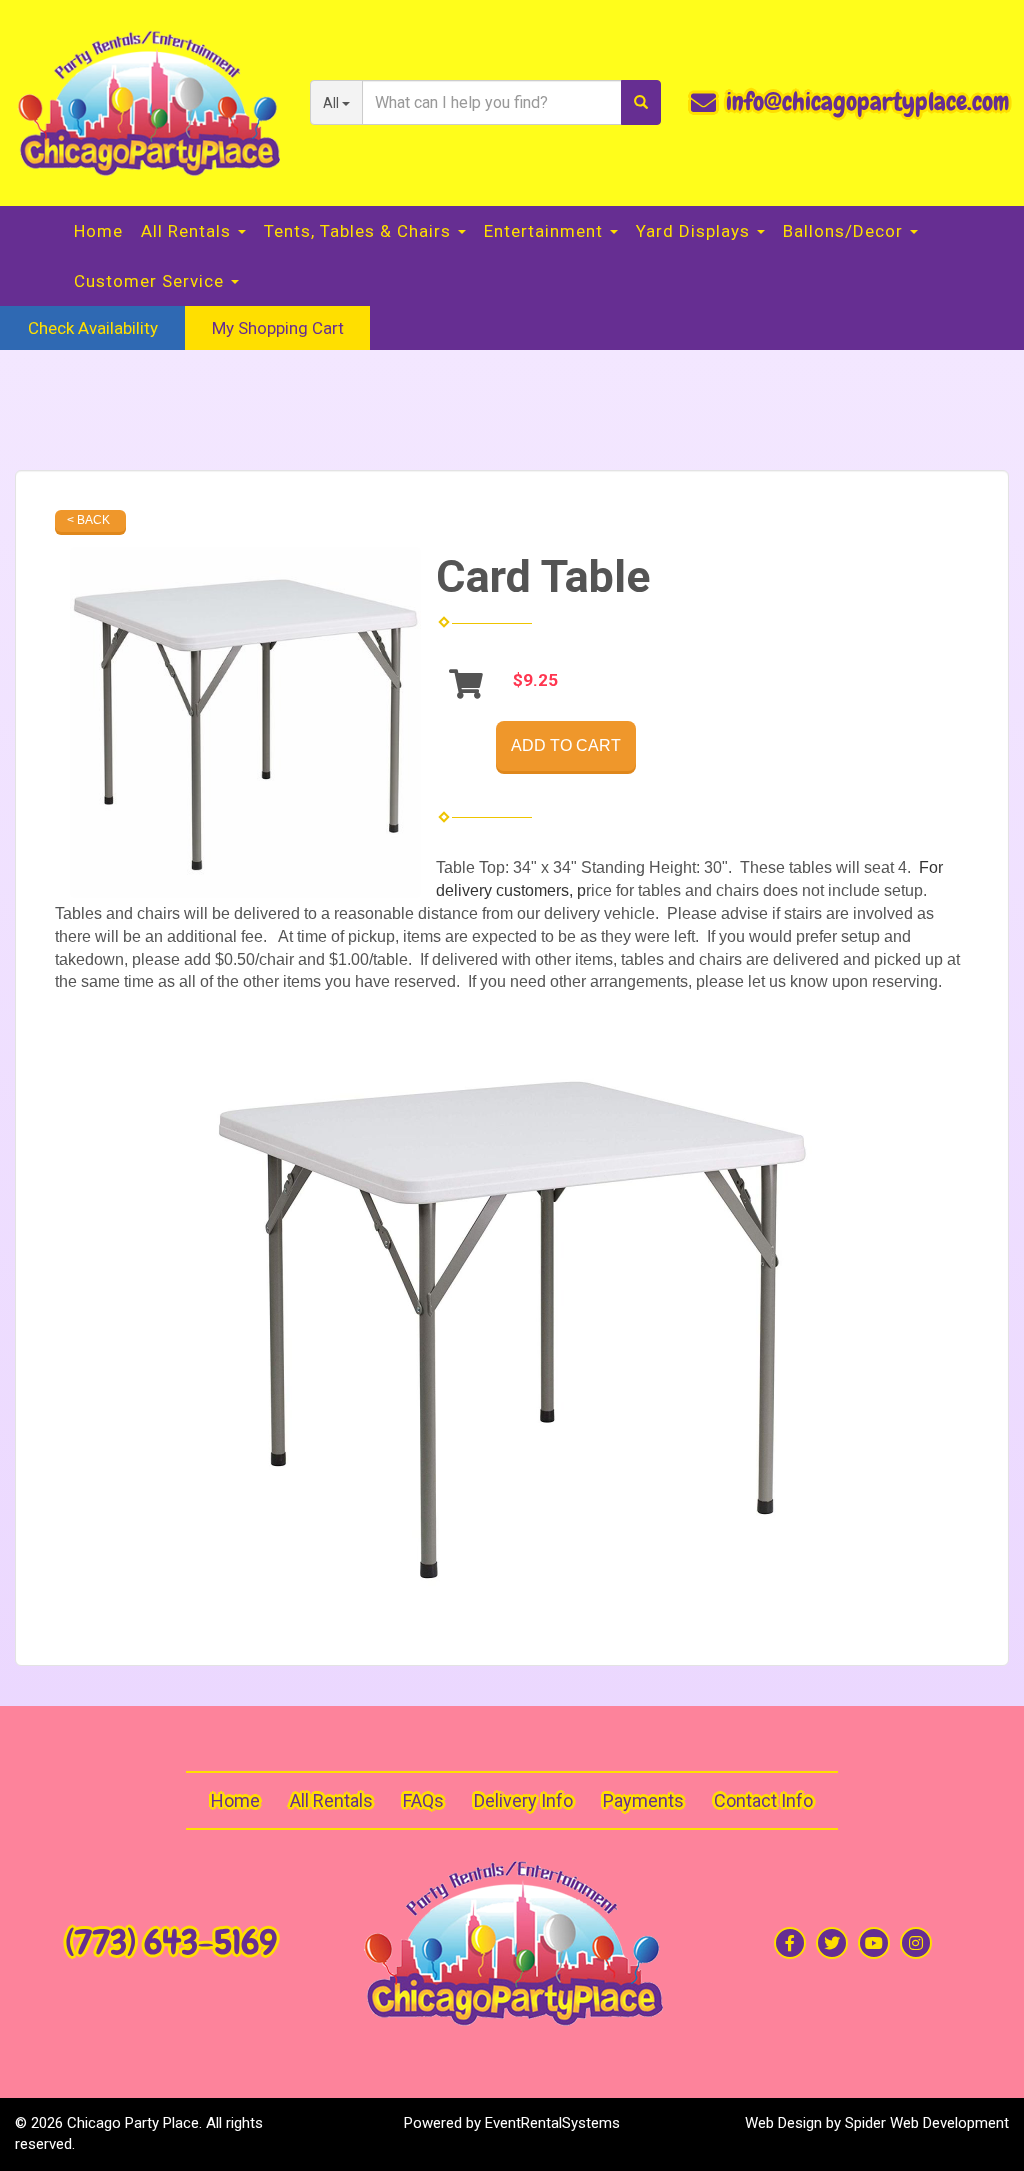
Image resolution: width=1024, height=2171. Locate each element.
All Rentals (331, 1800)
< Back (88, 520)
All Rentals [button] (188, 231)
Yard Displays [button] (695, 231)
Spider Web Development (927, 2123)
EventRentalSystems (552, 2123)
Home (98, 231)
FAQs (423, 1800)
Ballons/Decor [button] (845, 231)
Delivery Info (523, 1800)
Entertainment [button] (546, 231)
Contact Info (763, 1800)
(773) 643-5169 (171, 1942)
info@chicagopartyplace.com (867, 102)
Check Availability (93, 328)
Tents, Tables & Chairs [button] (360, 231)
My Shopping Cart (278, 328)
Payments (643, 1800)
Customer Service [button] (151, 281)
